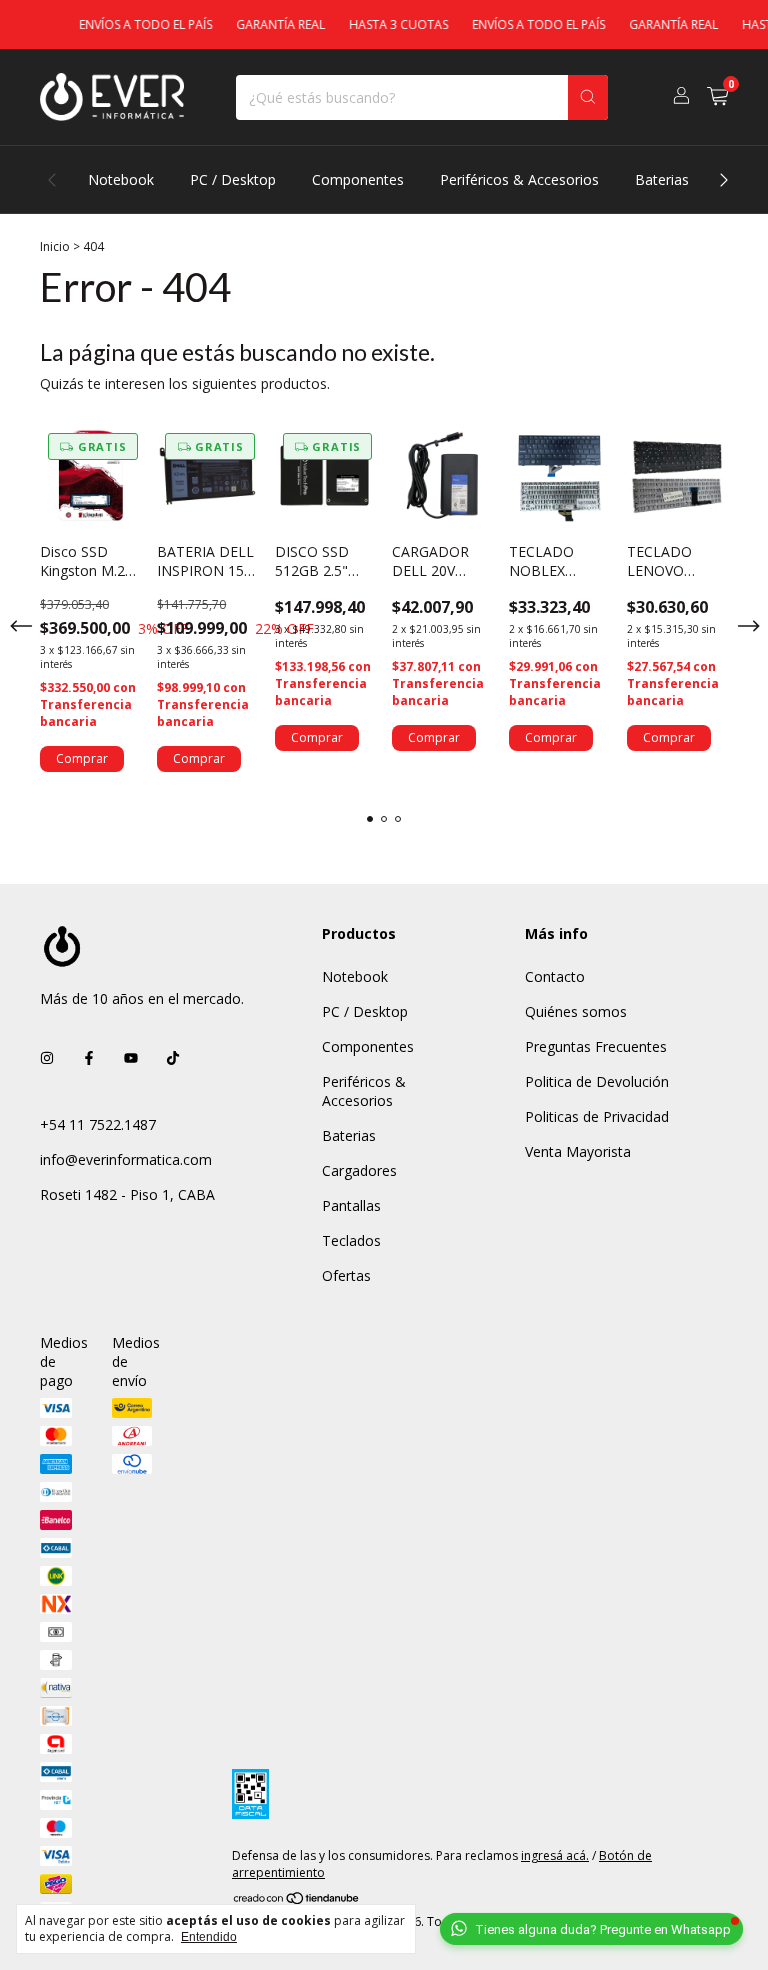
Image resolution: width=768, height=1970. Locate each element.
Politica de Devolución (597, 1081)
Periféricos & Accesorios (519, 179)
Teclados (351, 1240)
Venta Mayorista (578, 1151)
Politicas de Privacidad (597, 1116)
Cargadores (359, 1170)
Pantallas (351, 1205)
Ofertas (346, 1275)
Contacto (555, 976)
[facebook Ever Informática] (89, 1057)
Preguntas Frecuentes (596, 1046)
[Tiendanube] (297, 1898)
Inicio (55, 246)
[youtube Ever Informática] (131, 1057)
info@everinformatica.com (126, 1159)
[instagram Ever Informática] (47, 1057)
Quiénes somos (576, 1011)
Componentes (358, 179)
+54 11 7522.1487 (98, 1124)
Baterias (662, 179)
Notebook (121, 179)
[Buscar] (588, 97)
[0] (717, 97)
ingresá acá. (555, 1855)
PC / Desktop (233, 179)
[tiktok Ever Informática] (173, 1057)
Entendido (209, 1937)
